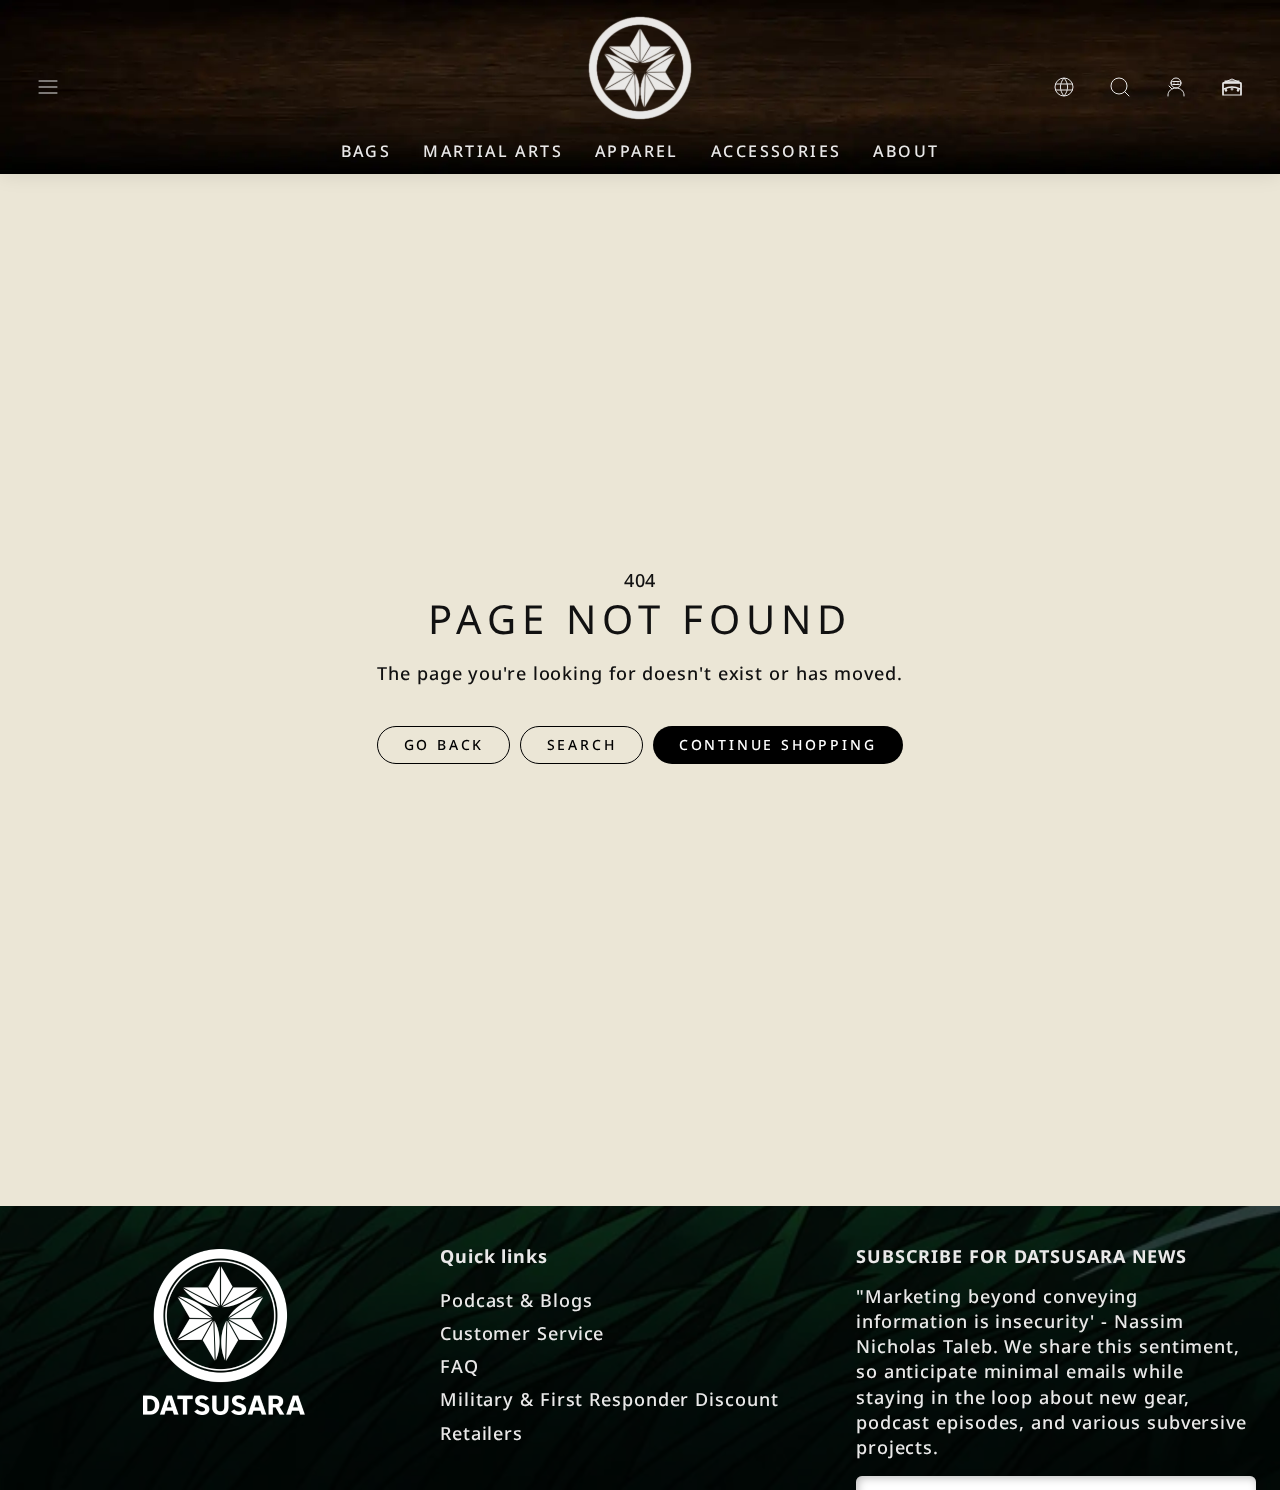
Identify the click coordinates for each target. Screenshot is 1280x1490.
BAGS (366, 151)
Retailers (481, 1433)
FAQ (459, 1366)
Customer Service (522, 1333)
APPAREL (637, 151)
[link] (1064, 87)
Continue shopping (778, 744)
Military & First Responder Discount (609, 1399)
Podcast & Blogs (516, 1300)
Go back (444, 744)
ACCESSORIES (776, 151)
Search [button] (582, 744)
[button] (48, 87)
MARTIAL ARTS (493, 151)
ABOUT (906, 151)
